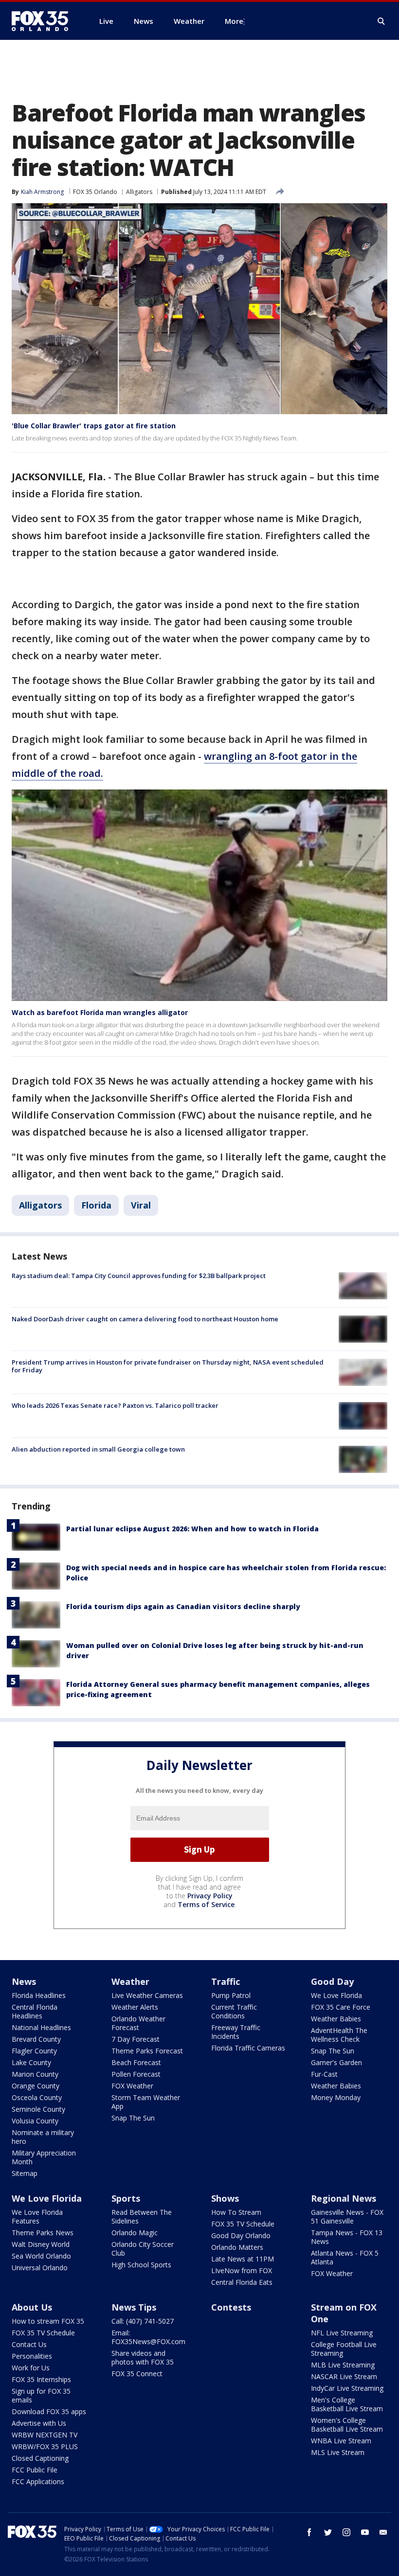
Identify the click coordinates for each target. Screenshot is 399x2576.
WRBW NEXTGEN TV (45, 2435)
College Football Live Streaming (344, 2349)
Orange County (36, 2086)
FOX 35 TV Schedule (243, 2224)
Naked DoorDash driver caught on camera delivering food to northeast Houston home (145, 1319)
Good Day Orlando (241, 2235)
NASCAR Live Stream (344, 2376)
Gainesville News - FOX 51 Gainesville (347, 2217)
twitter (328, 2532)
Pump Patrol (231, 1995)
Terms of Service (206, 1904)
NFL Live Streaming (342, 2333)
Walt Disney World (41, 2244)
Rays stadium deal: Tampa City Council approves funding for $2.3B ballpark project (139, 1276)
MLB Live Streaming (343, 2365)
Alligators (139, 192)
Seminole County (38, 2109)
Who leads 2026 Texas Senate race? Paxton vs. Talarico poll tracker (115, 1405)
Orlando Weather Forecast (138, 2023)
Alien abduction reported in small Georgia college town (98, 1449)
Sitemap (25, 2173)
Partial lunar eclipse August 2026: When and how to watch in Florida (192, 1529)
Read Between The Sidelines (142, 2217)
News (24, 1981)
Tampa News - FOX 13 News (347, 2237)
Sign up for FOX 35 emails (41, 2395)
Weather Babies (336, 2019)
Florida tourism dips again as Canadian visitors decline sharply (183, 1606)
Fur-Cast (324, 2074)
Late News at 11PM (243, 2259)
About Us (32, 2307)
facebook (309, 2532)
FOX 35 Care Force (341, 2007)
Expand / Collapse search (381, 21)
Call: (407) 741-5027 (143, 2321)
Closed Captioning (40, 2458)
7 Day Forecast (136, 2039)
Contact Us (29, 2344)
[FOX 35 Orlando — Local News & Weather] (44, 21)
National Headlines (41, 2027)
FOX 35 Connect (137, 2374)
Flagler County (34, 2051)
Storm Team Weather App (146, 2102)
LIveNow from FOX (242, 2270)
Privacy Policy (210, 1896)
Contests (231, 2307)
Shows (225, 2198)
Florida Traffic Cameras (248, 2048)
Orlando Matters (237, 2247)
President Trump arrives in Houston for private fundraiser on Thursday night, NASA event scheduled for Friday (168, 1366)
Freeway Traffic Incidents (236, 2032)
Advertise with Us (39, 2423)
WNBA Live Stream (341, 2441)
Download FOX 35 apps (49, 2411)
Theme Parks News (43, 2233)
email (383, 2532)
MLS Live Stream (338, 2452)
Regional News (344, 2198)
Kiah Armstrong (42, 192)
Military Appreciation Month (44, 2157)
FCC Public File (35, 2470)
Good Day (332, 1981)
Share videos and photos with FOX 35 (143, 2357)
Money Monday (336, 2097)
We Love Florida (336, 1995)
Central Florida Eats (242, 2282)
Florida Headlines (39, 1995)
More (234, 21)
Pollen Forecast (136, 2074)
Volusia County (35, 2121)
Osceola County (37, 2097)
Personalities (32, 2356)
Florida (96, 1205)
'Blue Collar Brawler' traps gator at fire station (94, 426)
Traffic (226, 1981)
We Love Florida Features (37, 2217)
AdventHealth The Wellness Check (339, 2035)
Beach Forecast (136, 2062)
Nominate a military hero (43, 2137)
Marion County (35, 2074)
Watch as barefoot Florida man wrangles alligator (100, 1012)
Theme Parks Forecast (147, 2051)
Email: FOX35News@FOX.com (148, 2337)
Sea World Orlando (41, 2256)
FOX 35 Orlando (95, 192)
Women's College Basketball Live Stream (347, 2425)
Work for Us (31, 2368)
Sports (126, 2198)
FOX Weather (132, 2086)
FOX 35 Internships (41, 2379)
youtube (365, 2532)
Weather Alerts (135, 2007)
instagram (346, 2532)
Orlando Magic (135, 2233)
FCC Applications (38, 2481)
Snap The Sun (133, 2118)
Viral (141, 1205)
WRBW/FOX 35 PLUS (45, 2446)
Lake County (31, 2062)
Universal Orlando (40, 2268)
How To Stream (236, 2212)
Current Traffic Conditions (234, 2011)
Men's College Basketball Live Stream (347, 2404)
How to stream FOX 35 (48, 2321)
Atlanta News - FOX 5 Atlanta (345, 2257)
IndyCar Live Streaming (347, 2388)
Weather (130, 1981)
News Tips (134, 2307)
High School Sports (141, 2265)
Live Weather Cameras (147, 1995)
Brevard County (36, 2039)
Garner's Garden (336, 2062)
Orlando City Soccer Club (143, 2249)
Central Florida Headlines (35, 2011)
